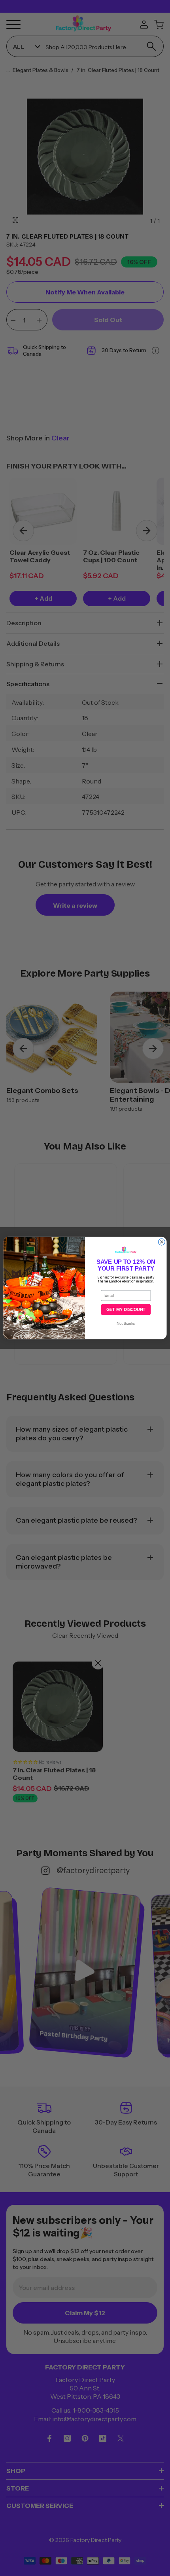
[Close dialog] (161, 1242)
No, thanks (126, 1324)
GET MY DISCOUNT (126, 1310)
